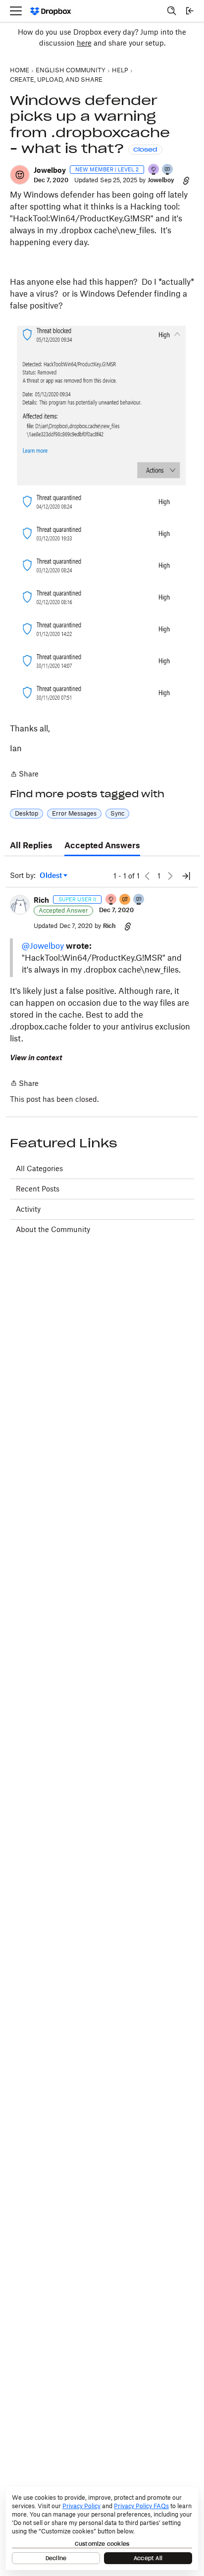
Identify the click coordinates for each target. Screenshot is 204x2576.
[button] (20, 175)
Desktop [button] (26, 813)
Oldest (51, 876)
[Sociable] (139, 900)
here (84, 43)
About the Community (53, 1229)
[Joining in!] (168, 170)
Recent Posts (38, 1189)
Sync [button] (117, 813)
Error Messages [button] (74, 813)
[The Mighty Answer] (125, 900)
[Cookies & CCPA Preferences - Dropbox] (102, 2528)
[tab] (31, 846)
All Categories (39, 1168)
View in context (36, 1057)
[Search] (172, 11)
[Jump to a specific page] (186, 876)
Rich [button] (41, 900)
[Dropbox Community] (51, 11)
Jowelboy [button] (50, 170)
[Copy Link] (186, 180)
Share (24, 775)
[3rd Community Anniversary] (154, 170)
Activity (28, 1209)
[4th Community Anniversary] (111, 900)
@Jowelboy (43, 946)
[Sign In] (190, 11)
